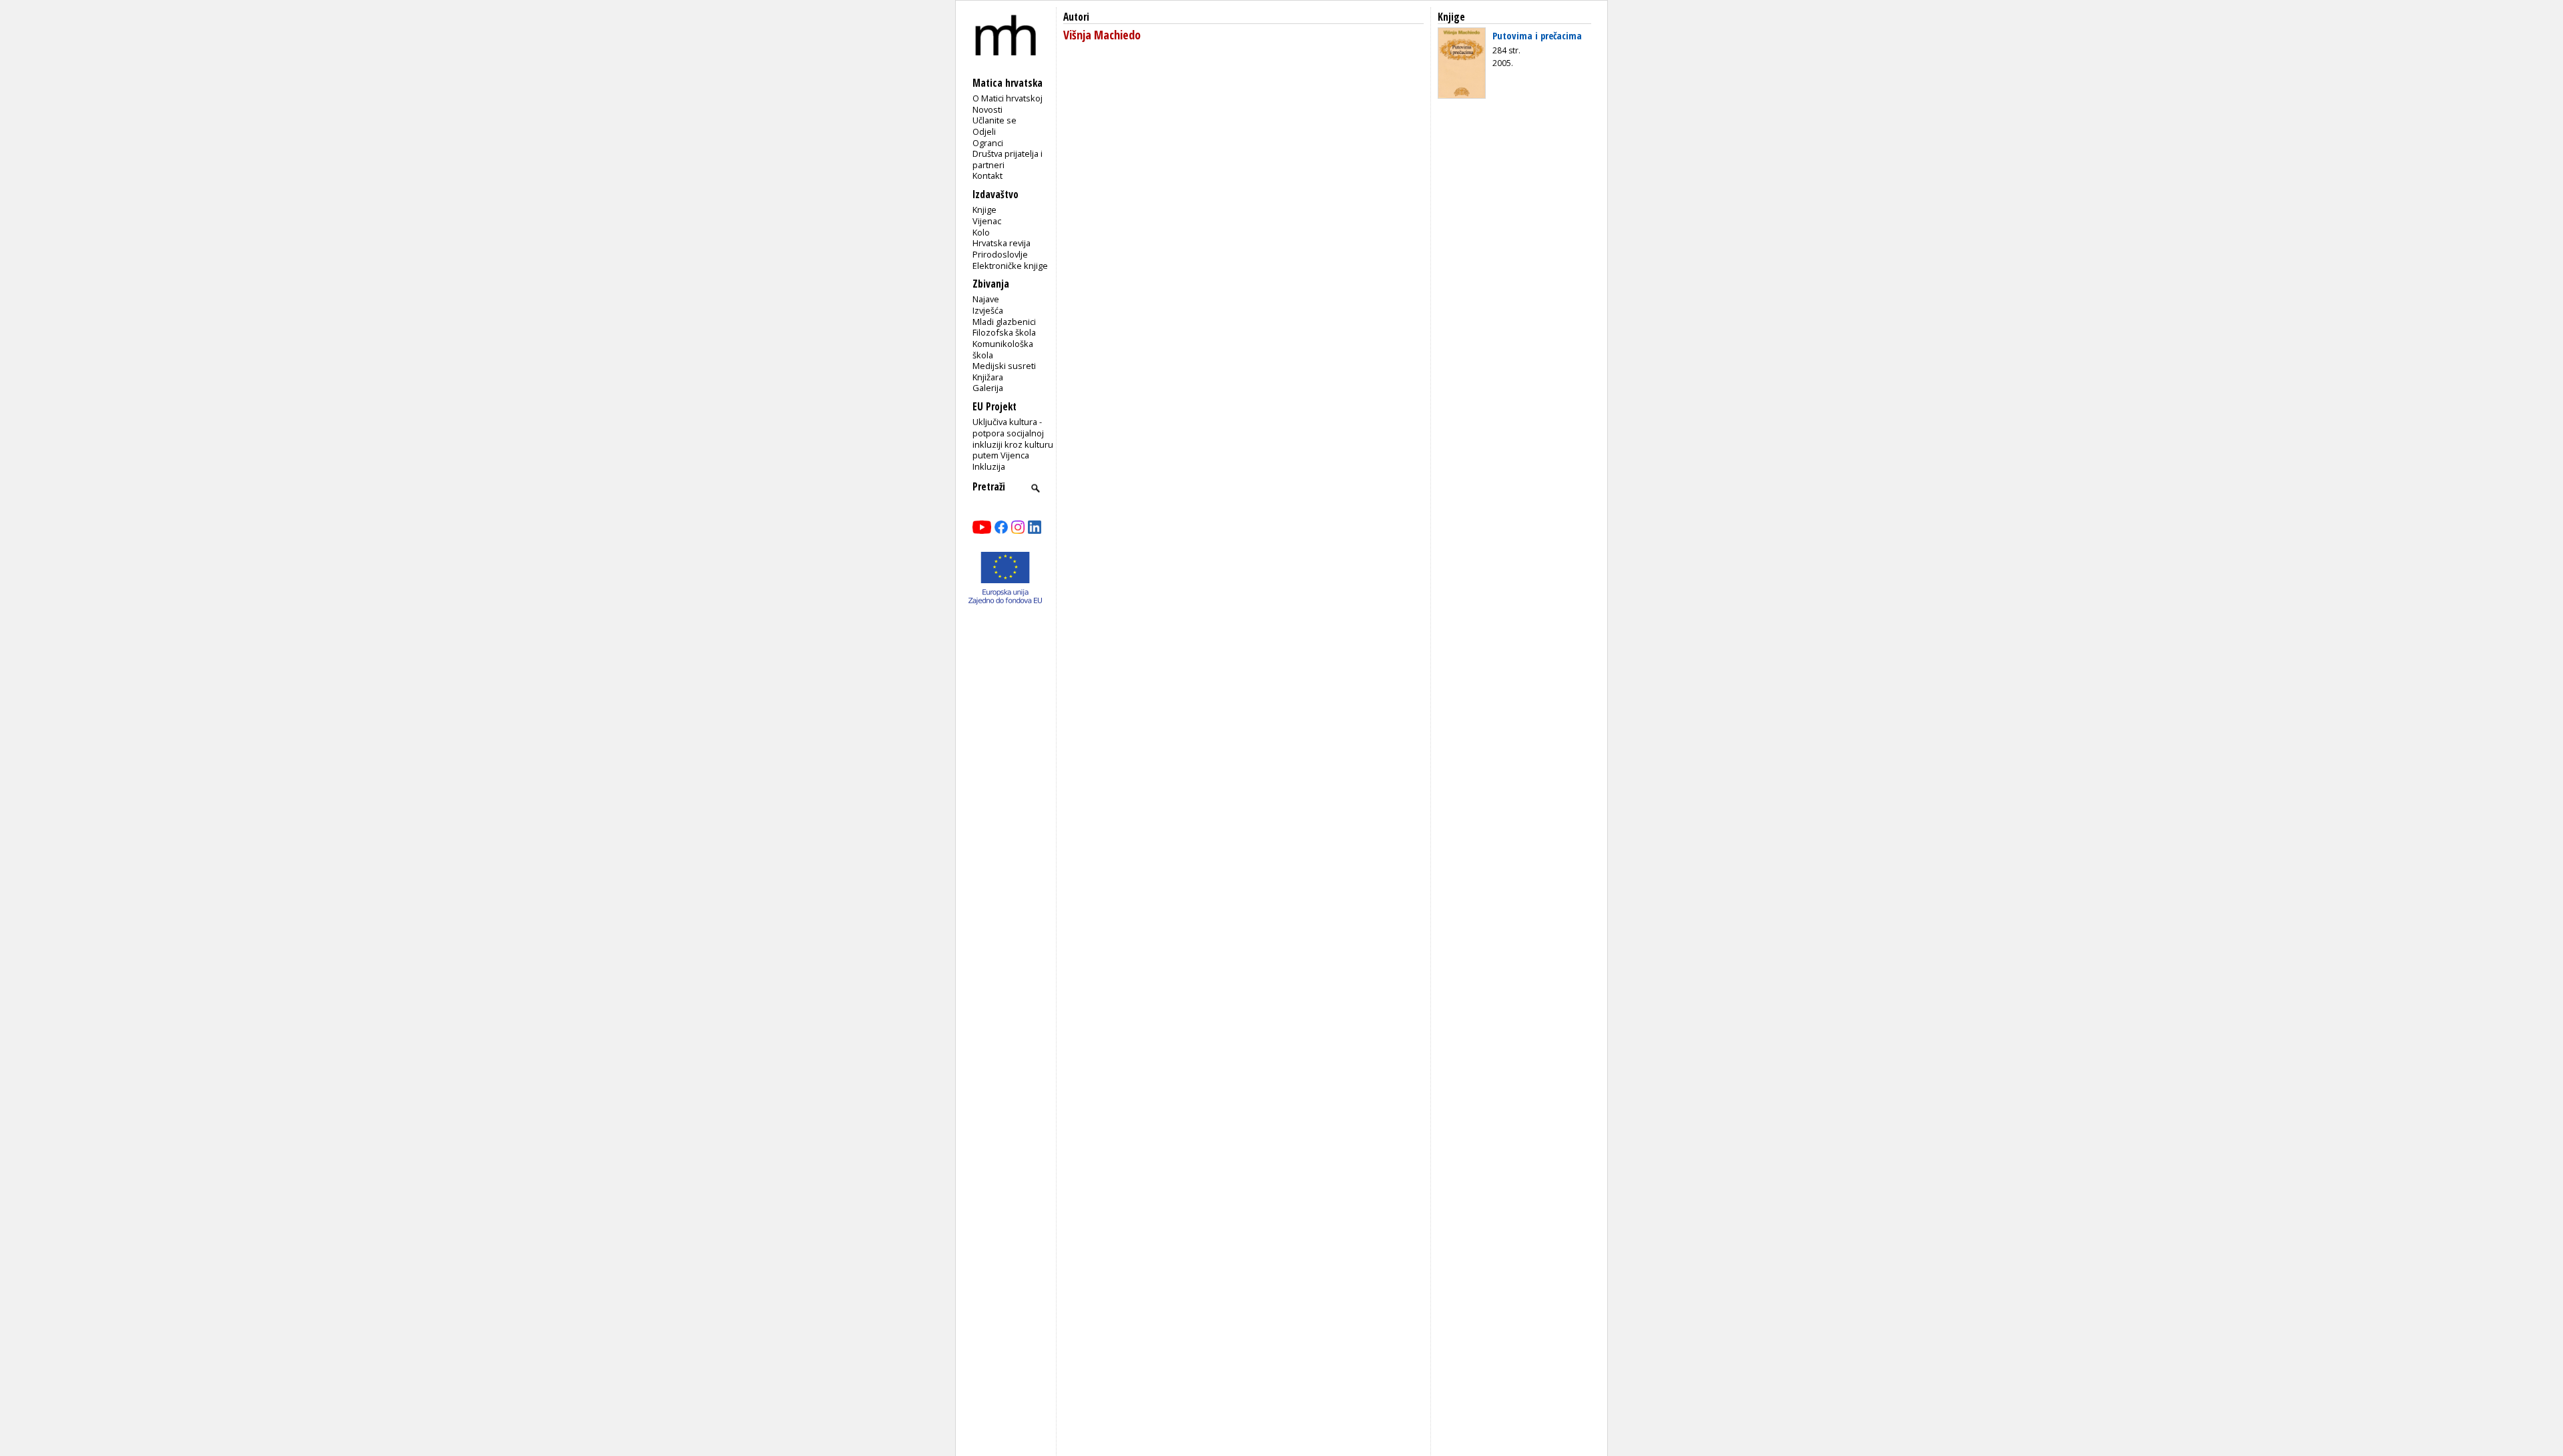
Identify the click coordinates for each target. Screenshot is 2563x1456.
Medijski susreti (1004, 366)
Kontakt (987, 175)
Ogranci (988, 143)
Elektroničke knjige (1010, 266)
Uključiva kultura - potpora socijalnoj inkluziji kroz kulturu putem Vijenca (1013, 438)
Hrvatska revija (1002, 243)
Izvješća (988, 310)
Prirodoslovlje (1000, 254)
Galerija (988, 388)
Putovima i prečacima (1537, 35)
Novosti (987, 109)
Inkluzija (989, 466)
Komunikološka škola (1003, 349)
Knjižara (988, 377)
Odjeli (984, 131)
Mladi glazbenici (1004, 322)
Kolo (981, 232)
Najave (986, 299)
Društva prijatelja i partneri (1008, 159)
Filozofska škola (1004, 332)
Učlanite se (994, 120)
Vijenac (987, 221)
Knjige (984, 210)
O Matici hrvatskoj (1008, 98)
